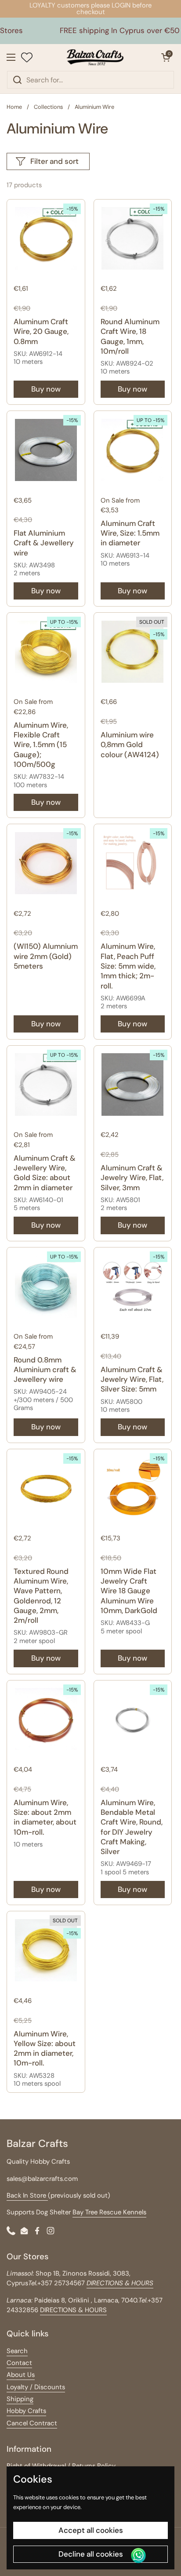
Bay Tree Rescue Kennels (109, 2212)
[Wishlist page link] (27, 57)
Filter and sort (54, 161)
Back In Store (27, 2195)
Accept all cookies (91, 2530)
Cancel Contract (32, 2423)
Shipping (20, 2399)
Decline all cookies (91, 2554)
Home (14, 107)
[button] (166, 57)
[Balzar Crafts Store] (95, 57)
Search (17, 2351)
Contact (19, 2363)
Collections (48, 107)
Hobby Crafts (26, 2411)
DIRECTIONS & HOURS (73, 2310)
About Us (21, 2375)
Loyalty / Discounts (36, 2387)
